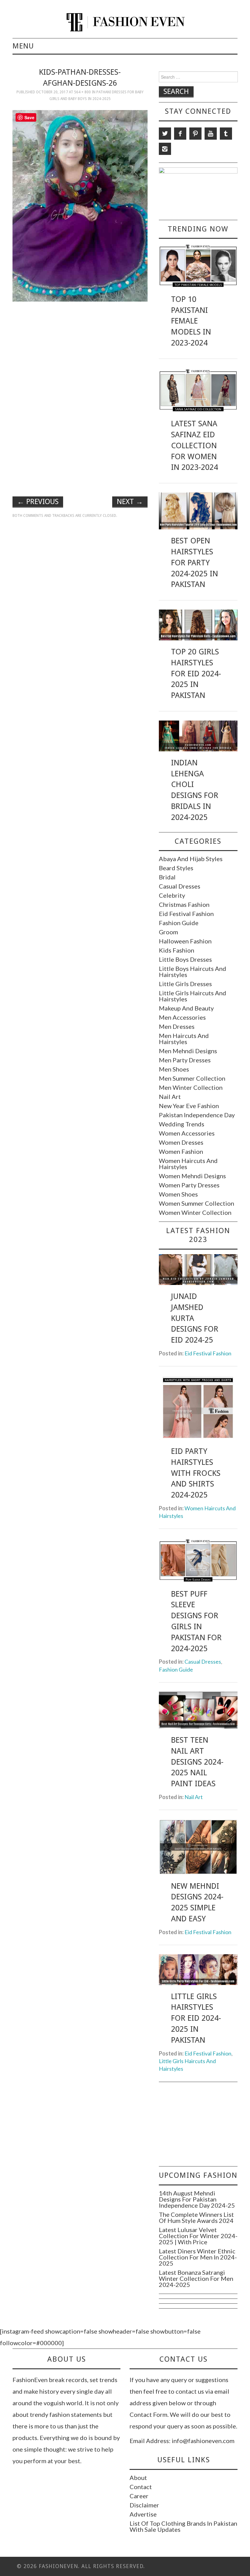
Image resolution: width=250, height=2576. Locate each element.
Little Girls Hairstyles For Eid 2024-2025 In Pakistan (196, 2018)
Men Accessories (182, 1017)
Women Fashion (181, 1151)
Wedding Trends (182, 1124)
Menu (23, 46)
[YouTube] (211, 134)
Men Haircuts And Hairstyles (184, 1039)
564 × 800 (82, 92)
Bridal (167, 877)
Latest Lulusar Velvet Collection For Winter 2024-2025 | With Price (198, 2236)
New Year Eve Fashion (189, 1106)
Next (130, 502)
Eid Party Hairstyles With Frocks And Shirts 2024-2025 (196, 1473)
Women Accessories (187, 1133)
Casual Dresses (180, 886)
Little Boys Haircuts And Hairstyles (193, 971)
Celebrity (172, 895)
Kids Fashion (177, 950)
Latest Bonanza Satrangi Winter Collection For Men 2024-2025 (196, 2278)
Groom (168, 932)
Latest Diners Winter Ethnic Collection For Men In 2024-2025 (198, 2257)
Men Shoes (174, 1069)
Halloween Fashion (185, 941)
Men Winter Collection (191, 1087)
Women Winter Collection (195, 1212)
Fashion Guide (179, 923)
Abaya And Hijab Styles (191, 859)
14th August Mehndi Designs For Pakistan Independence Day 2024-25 (197, 2199)
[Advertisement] (80, 349)
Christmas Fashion (184, 904)
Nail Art (170, 1097)
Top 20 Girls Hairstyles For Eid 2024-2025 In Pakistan (196, 673)
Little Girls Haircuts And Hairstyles (193, 996)
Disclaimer (144, 2505)
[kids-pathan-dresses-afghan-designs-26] (80, 205)
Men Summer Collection (192, 1078)
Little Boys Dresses (185, 959)
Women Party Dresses (189, 1185)
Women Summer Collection (196, 1203)
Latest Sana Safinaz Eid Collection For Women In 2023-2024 (195, 445)
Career (139, 2496)
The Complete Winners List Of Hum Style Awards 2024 (196, 2217)
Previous (38, 502)
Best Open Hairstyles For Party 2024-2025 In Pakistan (195, 562)
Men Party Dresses (185, 1060)
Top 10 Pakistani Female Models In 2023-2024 (191, 321)
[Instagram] (165, 149)
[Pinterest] (195, 134)
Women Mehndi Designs (192, 1176)
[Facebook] (180, 134)
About (138, 2478)
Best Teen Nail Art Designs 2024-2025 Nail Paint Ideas (197, 1762)
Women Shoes (178, 1194)
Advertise (143, 2514)
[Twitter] (165, 134)
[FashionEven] (125, 21)
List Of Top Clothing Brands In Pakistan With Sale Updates (183, 2526)
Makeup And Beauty (186, 1008)
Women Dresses (181, 1142)
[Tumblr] (226, 134)
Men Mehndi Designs (188, 1051)
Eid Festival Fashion (186, 914)
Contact (141, 2487)
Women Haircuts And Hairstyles (188, 1164)
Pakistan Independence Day (197, 1115)
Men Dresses (177, 1026)
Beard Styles (176, 868)
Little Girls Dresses (185, 984)
